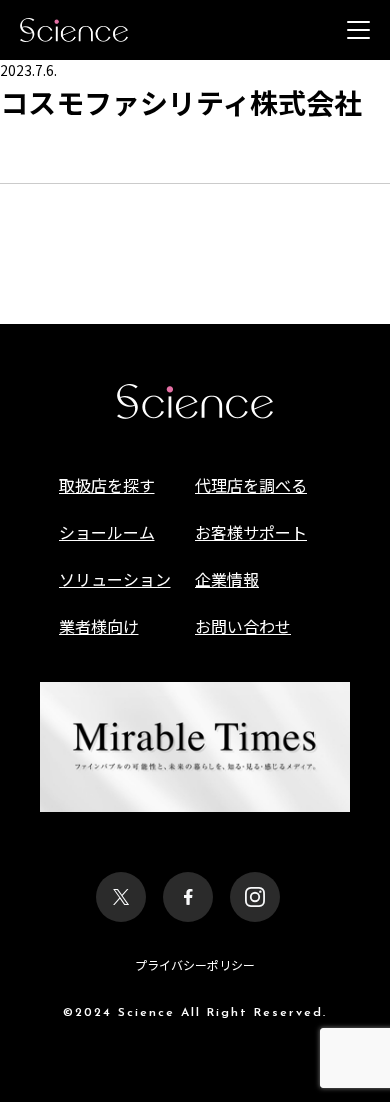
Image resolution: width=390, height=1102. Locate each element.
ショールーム (107, 532)
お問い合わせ (243, 626)
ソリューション (115, 579)
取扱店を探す (107, 485)
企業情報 (227, 579)
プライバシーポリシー (195, 964)
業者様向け (99, 626)
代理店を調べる (251, 485)
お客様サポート (251, 532)
